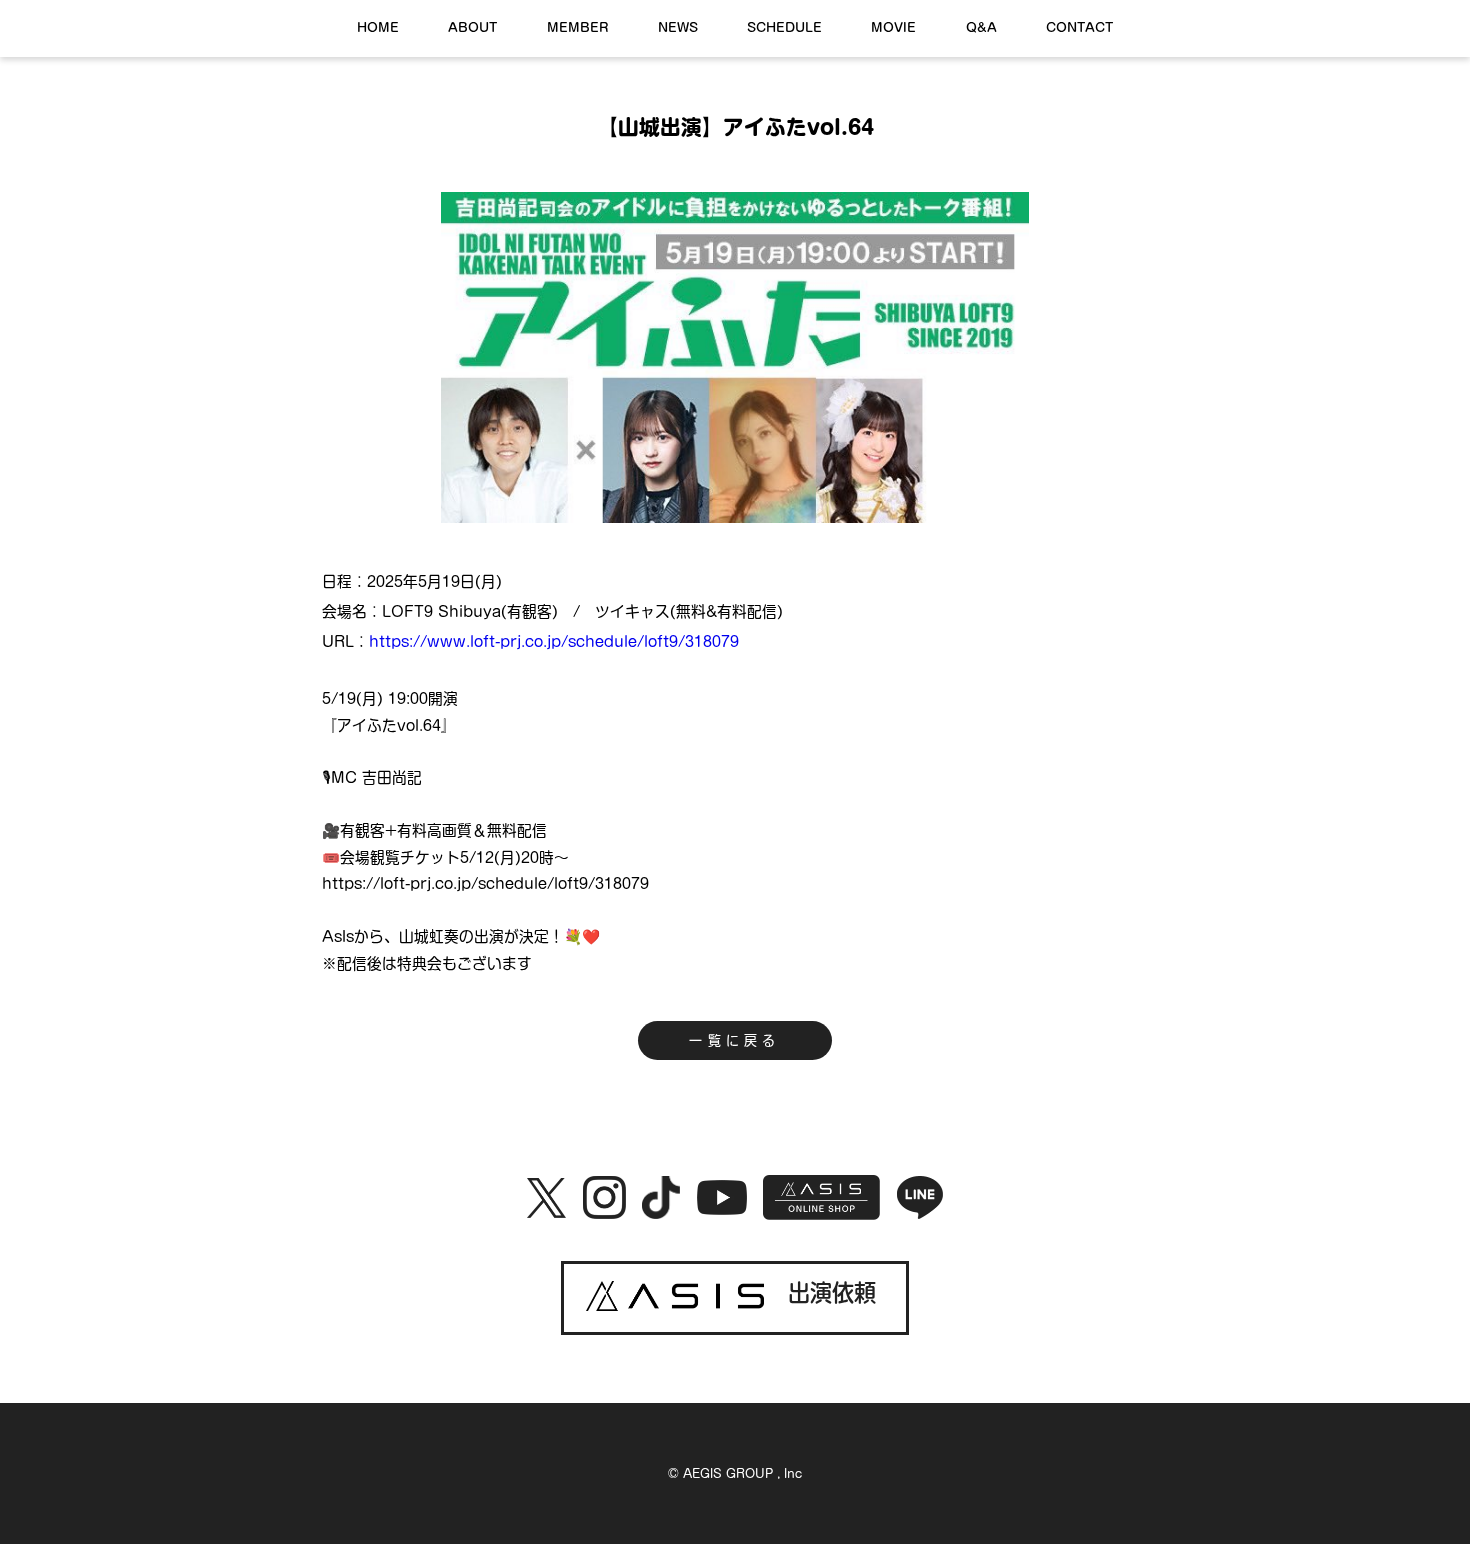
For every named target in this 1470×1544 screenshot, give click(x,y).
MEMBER (578, 27)
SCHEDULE (784, 27)
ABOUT (472, 27)
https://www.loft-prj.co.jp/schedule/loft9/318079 (554, 641)
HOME (378, 27)
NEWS (678, 27)
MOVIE (893, 27)
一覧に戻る (734, 1040)
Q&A (981, 27)
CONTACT (1079, 27)
